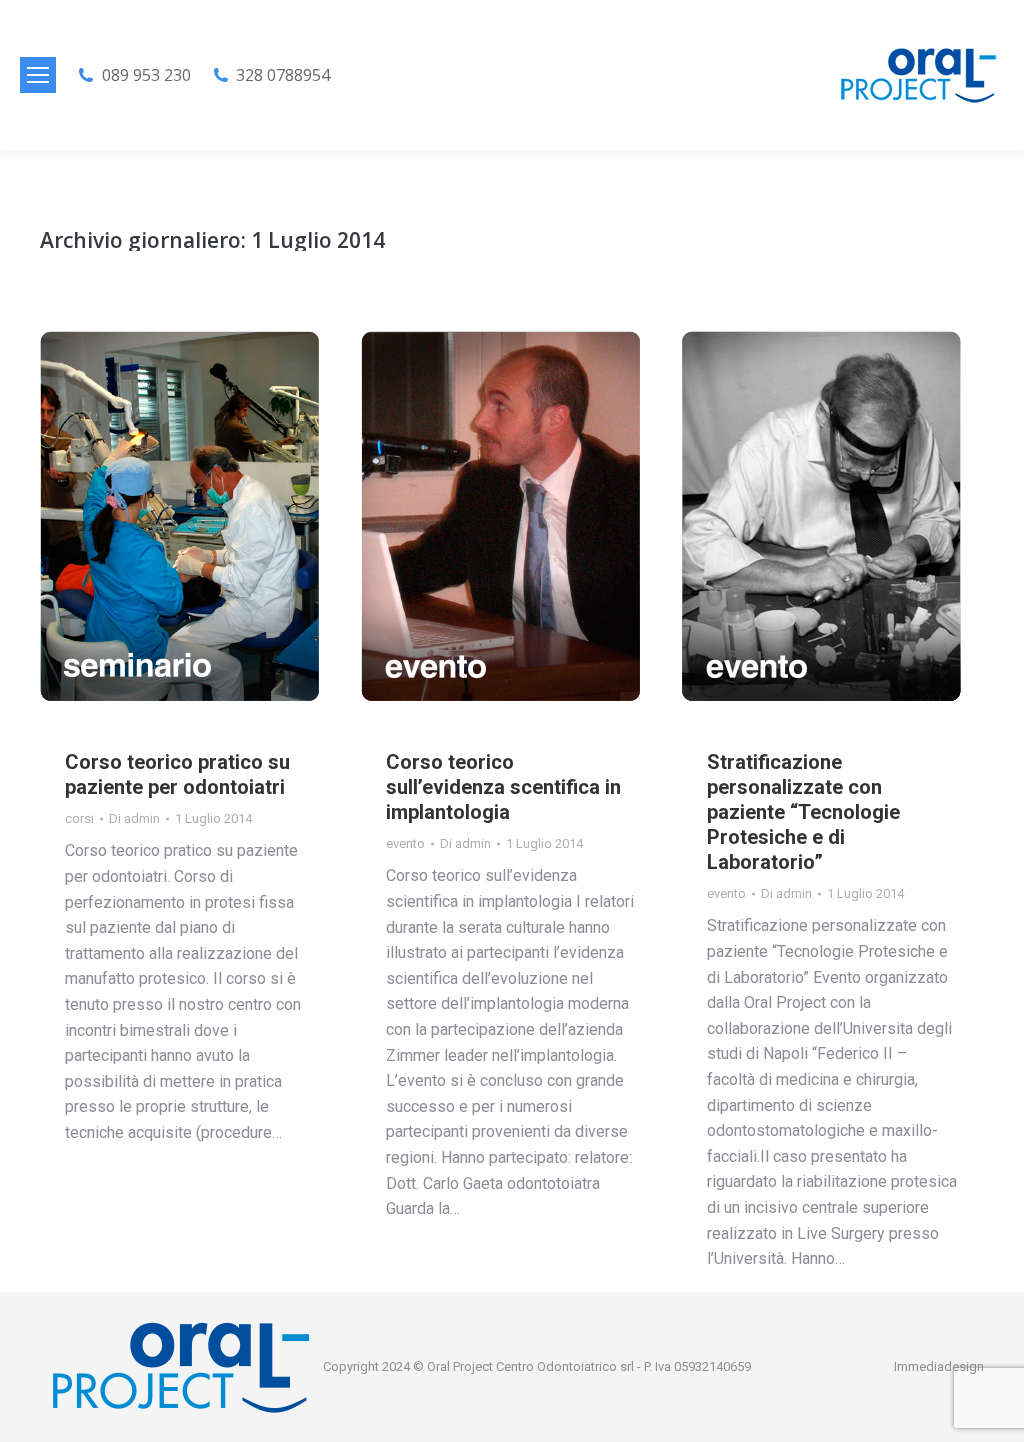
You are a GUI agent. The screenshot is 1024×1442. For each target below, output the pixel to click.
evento (405, 843)
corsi (79, 818)
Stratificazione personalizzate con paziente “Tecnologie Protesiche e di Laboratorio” (803, 812)
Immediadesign (939, 1366)
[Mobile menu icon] (38, 75)
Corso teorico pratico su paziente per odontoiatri (177, 774)
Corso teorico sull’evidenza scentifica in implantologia (503, 787)
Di (134, 818)
